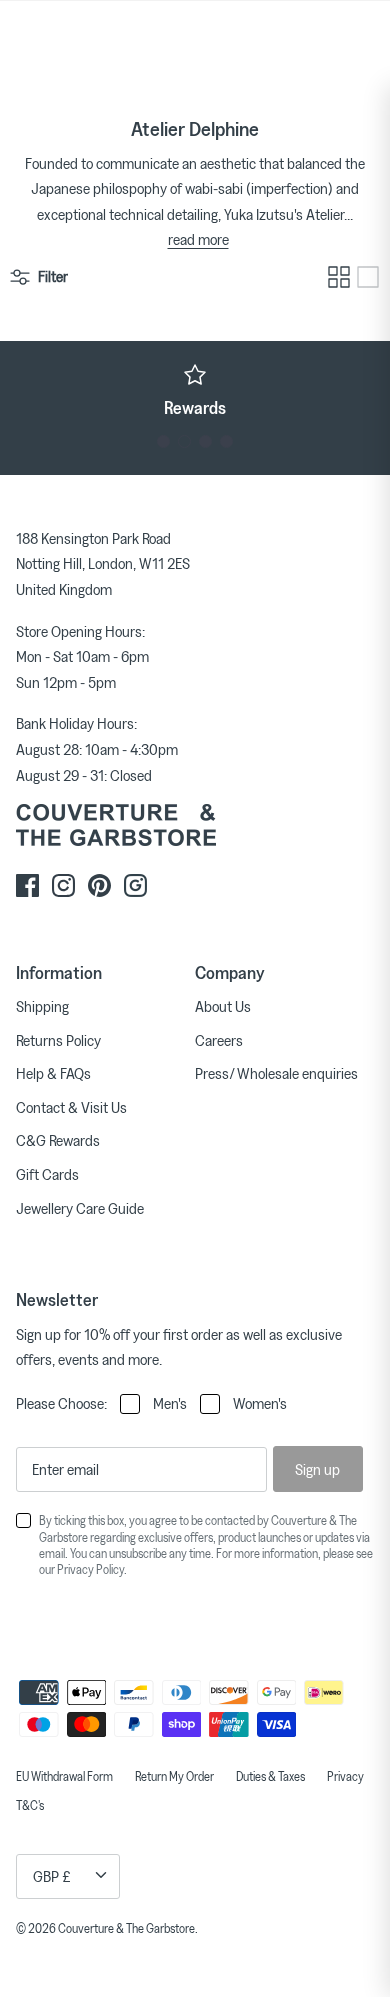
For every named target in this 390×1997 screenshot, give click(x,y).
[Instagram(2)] (135, 885)
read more (198, 239)
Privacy (345, 1776)
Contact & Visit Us (71, 1107)
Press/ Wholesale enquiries (276, 1073)
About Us (223, 1006)
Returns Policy (58, 1040)
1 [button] (163, 441)
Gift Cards (47, 1174)
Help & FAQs (53, 1073)
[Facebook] (27, 885)
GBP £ (52, 1876)
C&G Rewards (58, 1140)
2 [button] (184, 441)
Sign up (317, 1469)
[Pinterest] (99, 885)
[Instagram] (63, 885)
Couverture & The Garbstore (126, 1928)
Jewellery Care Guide (80, 1208)
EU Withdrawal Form (64, 1776)
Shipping (42, 1006)
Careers (219, 1040)
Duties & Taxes (270, 1776)
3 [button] (205, 441)
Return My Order (174, 1776)
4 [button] (226, 441)
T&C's (30, 1805)
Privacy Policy (90, 1569)
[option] (195, 390)
